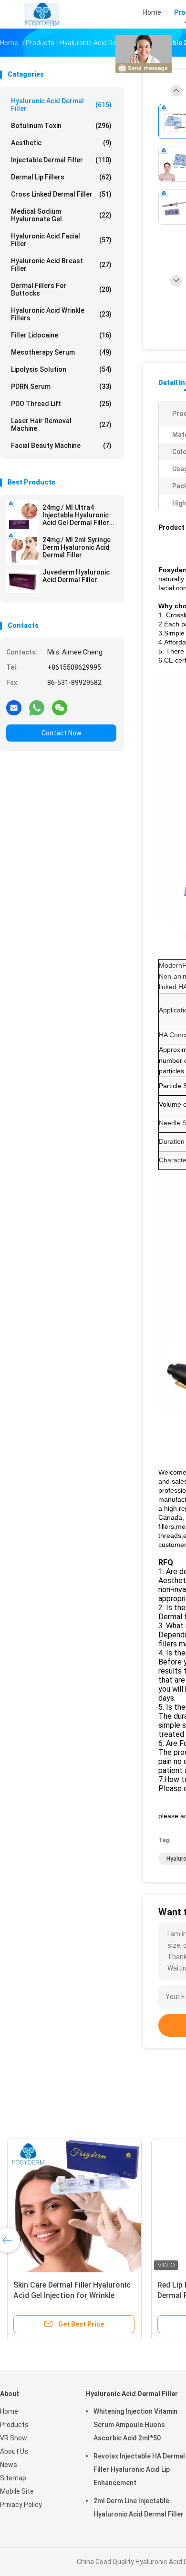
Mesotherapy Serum (61, 352)
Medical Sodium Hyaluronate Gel (61, 215)
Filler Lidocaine (61, 335)
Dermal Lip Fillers (61, 177)
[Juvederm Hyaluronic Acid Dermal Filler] (22, 581)
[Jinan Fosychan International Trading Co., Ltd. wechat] (60, 707)
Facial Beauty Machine (61, 446)
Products (14, 2425)
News (9, 2465)
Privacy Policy (21, 2505)
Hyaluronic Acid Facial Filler (61, 240)
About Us (14, 2451)
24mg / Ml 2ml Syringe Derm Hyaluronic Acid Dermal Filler (77, 547)
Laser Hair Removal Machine (61, 425)
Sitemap (13, 2478)
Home (9, 2411)
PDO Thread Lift (61, 404)
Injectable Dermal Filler (61, 160)
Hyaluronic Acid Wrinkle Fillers (61, 314)
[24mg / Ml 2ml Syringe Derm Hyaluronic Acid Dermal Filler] (22, 549)
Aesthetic (61, 143)
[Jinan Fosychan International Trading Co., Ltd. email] (14, 707)
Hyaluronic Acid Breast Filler (61, 265)
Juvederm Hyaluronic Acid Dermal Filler (76, 576)
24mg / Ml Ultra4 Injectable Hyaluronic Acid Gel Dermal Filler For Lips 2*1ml (76, 515)
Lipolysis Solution (61, 369)
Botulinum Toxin (61, 126)
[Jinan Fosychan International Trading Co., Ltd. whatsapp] (37, 707)
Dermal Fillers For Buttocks (61, 289)
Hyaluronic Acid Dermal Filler (61, 105)
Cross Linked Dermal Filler (61, 194)
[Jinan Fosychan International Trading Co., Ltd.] (42, 14)
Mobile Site (17, 2491)
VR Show (14, 2438)
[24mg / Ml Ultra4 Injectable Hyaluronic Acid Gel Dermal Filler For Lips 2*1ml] (22, 516)
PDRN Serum (61, 386)
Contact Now (62, 733)
